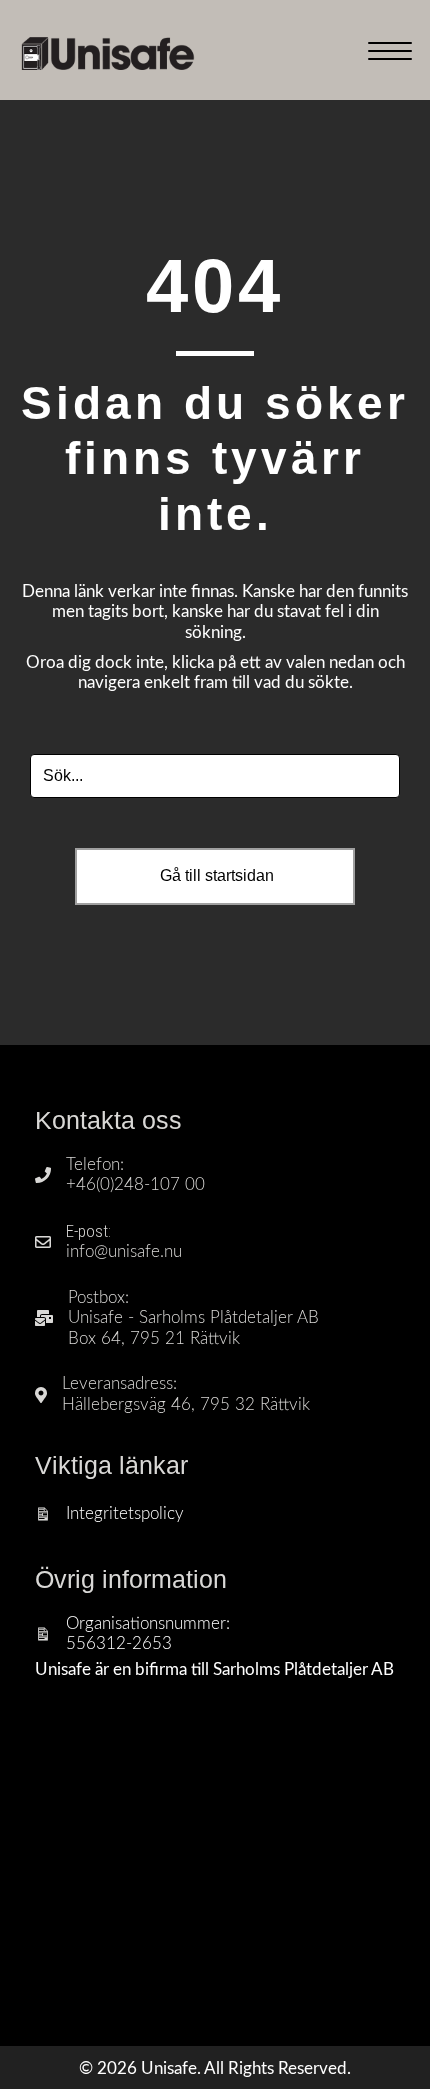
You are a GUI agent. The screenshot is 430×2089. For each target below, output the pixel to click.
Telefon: (95, 1164)
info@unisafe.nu (124, 1251)
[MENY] (390, 52)
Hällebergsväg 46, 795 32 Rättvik (186, 1404)
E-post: (88, 1231)
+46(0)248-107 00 (135, 1184)
